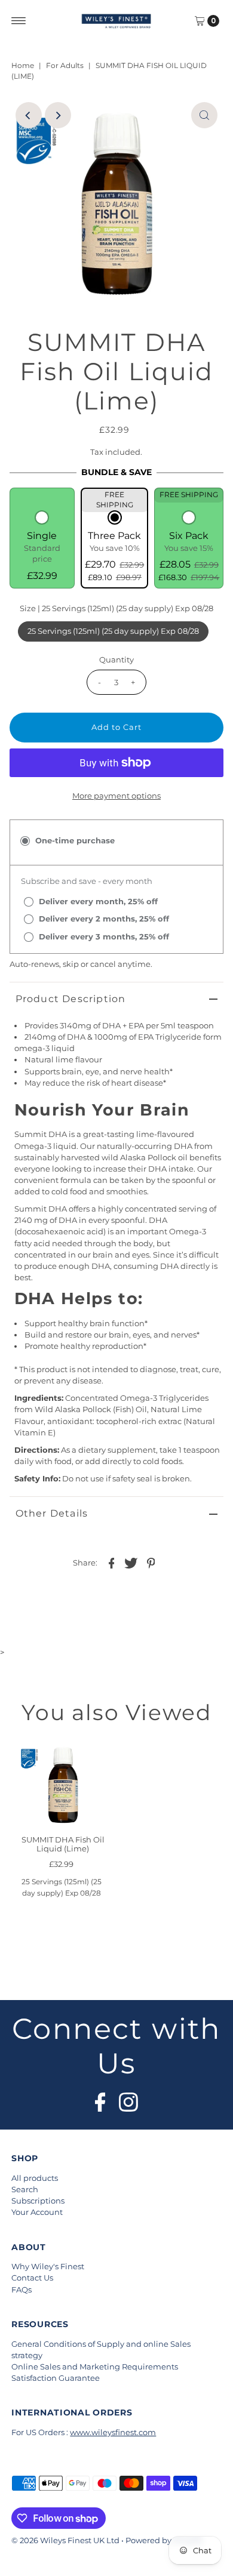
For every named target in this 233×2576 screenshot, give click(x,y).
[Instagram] (128, 2099)
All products (35, 2178)
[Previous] (29, 115)
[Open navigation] (19, 21)
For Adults (65, 65)
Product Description (71, 999)
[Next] (58, 115)
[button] (42, 547)
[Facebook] (100, 2099)
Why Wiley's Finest (48, 2267)
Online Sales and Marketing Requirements (95, 2367)
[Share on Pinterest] (151, 1563)
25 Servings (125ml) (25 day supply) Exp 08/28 (113, 631)
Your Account (37, 2212)
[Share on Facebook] (111, 1563)
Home (23, 65)
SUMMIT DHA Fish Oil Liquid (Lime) (63, 1844)
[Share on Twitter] (131, 1563)
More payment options (116, 796)
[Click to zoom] (204, 115)
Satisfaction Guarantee (56, 2378)
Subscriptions (38, 2201)
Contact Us (32, 2278)
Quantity (116, 660)
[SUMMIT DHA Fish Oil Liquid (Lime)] (63, 1785)
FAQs (22, 2290)
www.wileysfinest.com (113, 2432)
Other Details (52, 1513)
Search (25, 2190)
